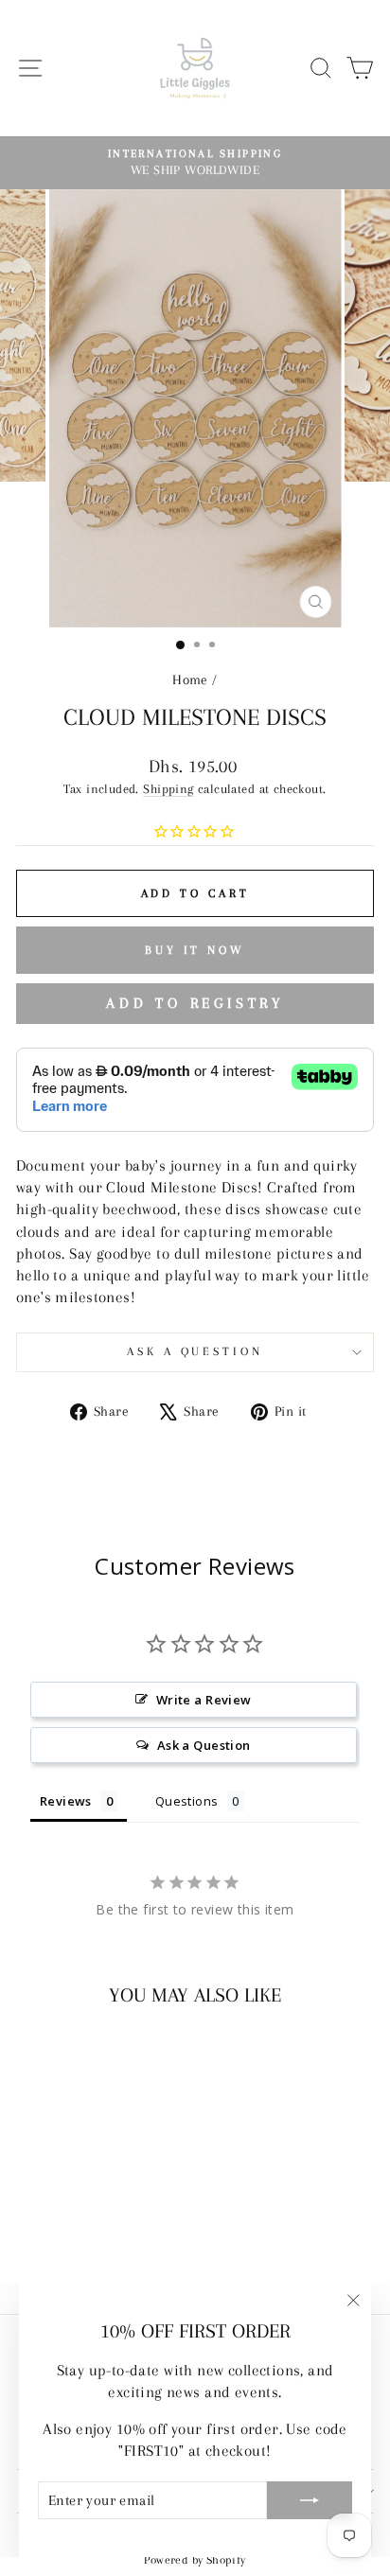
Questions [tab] (187, 1801)
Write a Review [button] (204, 1700)
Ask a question (195, 1351)
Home (190, 679)
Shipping (168, 789)
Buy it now (195, 950)
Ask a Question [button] (204, 1745)
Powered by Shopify (195, 2560)
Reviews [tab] (66, 1801)
